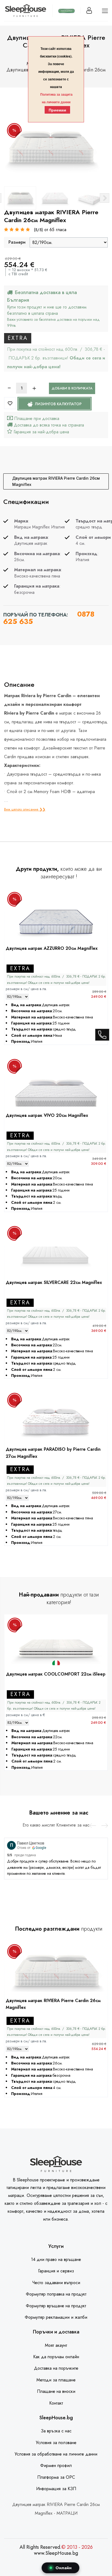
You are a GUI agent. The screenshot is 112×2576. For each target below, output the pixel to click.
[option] (20, 198)
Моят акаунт (56, 2345)
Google (41, 1848)
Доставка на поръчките (56, 2368)
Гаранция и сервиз (56, 2271)
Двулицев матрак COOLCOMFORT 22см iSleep (56, 1674)
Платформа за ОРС (56, 2477)
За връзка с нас (56, 2431)
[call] (102, 1036)
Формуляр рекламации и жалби (56, 2317)
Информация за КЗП (56, 2489)
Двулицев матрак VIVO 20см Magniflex (47, 1115)
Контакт (56, 2403)
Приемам (57, 110)
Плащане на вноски (56, 2391)
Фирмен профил (56, 2465)
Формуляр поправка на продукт (56, 2294)
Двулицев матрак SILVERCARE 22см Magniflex (54, 1282)
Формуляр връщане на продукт (56, 2306)
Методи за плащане (56, 2380)
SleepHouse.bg (56, 2418)
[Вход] (89, 10)
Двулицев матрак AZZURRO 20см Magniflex (52, 948)
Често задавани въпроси (56, 2283)
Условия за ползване (56, 2443)
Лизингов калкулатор (58, 404)
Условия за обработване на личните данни (56, 2454)
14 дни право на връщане (56, 2259)
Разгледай (56, 933)
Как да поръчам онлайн (56, 2357)
